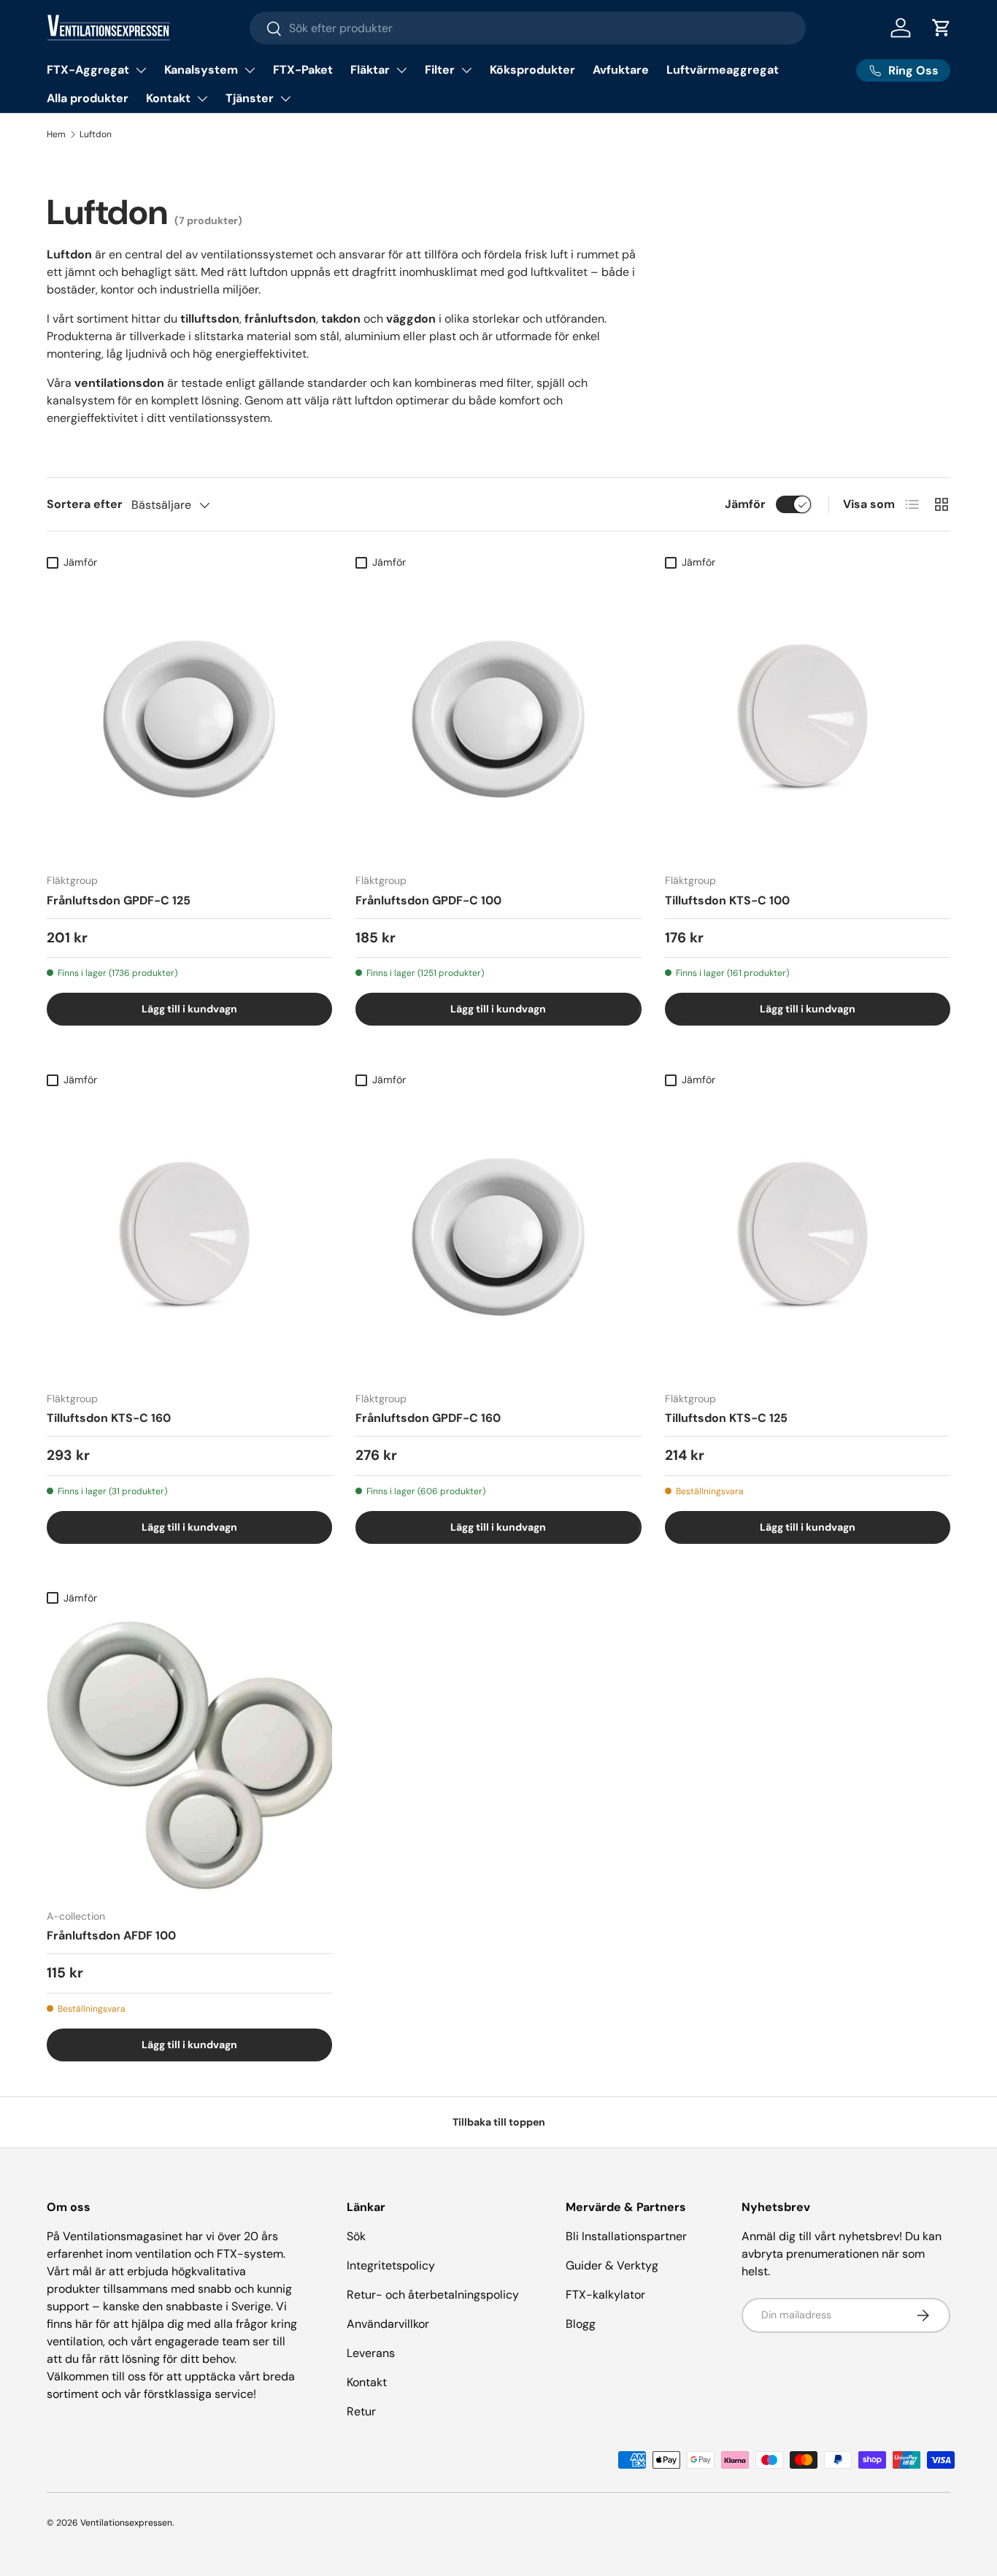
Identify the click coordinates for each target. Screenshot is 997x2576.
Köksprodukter (532, 70)
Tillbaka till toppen (499, 2122)
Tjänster (250, 98)
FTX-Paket (303, 70)
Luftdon (96, 134)
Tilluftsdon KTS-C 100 (727, 900)
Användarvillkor (388, 2324)
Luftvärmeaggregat (723, 70)
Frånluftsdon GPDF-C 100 (428, 900)
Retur (361, 2411)
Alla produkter (88, 98)
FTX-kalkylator (605, 2295)
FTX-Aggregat (88, 70)
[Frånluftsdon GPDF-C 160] (498, 1236)
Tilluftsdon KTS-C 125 (726, 1418)
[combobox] (528, 28)
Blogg (581, 2324)
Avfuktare (621, 70)
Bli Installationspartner (626, 2236)
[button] (942, 28)
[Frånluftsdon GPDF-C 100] (498, 719)
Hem (56, 134)
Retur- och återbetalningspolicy (433, 2295)
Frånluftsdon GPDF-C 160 (428, 1418)
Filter (440, 70)
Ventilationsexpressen (126, 2523)
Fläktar (370, 70)
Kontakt (168, 98)
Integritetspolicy (391, 2265)
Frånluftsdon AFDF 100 (111, 1935)
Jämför (745, 504)
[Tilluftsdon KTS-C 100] (808, 719)
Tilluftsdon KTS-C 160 (109, 1418)
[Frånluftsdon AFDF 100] (189, 1754)
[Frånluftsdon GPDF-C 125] (189, 719)
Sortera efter (85, 504)
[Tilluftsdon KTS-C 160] (189, 1236)
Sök (356, 2236)
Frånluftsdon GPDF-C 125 (119, 900)
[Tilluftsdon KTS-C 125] (808, 1236)
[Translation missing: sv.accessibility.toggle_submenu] (141, 70)
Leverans (371, 2353)
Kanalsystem (201, 70)
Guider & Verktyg (612, 2265)
